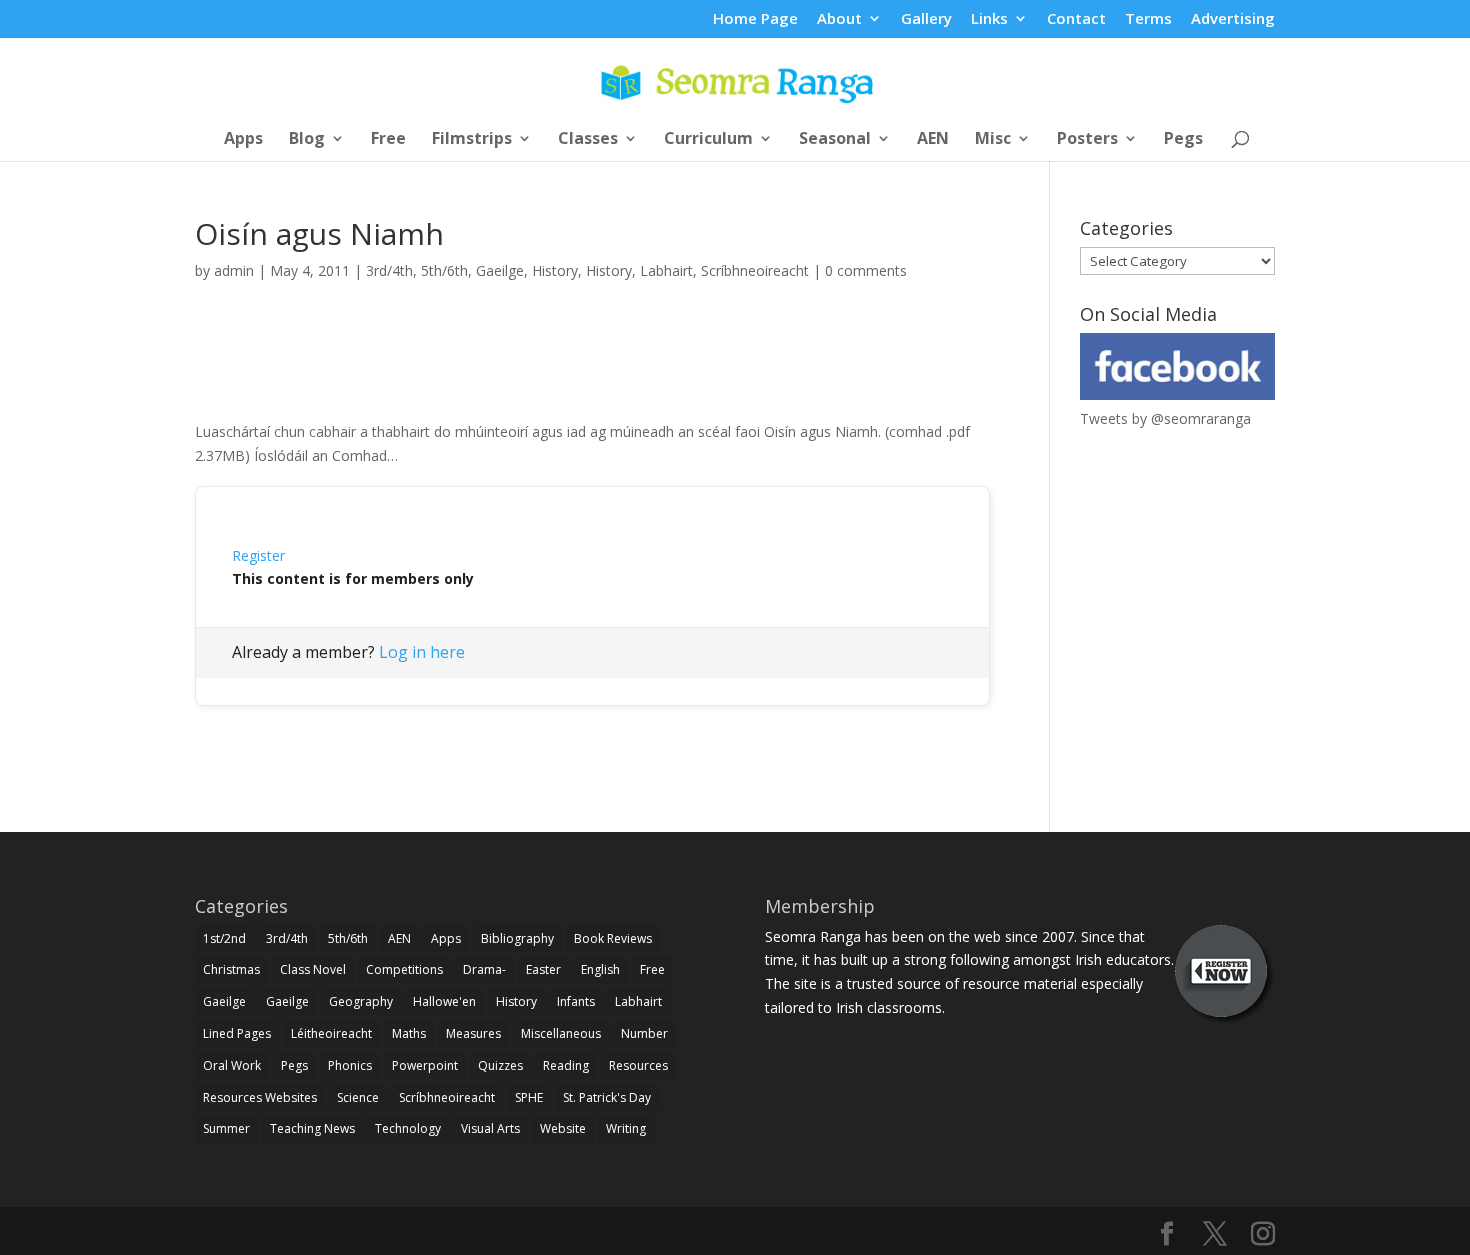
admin (234, 270)
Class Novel (313, 969)
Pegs (1183, 140)
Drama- (484, 969)
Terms (1148, 19)
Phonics (350, 1065)
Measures (473, 1033)
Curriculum (708, 140)
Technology (408, 1128)
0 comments (866, 270)
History (555, 270)
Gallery (926, 19)
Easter (543, 969)
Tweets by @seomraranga (1165, 418)
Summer (226, 1128)
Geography (361, 1001)
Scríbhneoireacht (755, 270)
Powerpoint (425, 1065)
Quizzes (500, 1065)
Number (644, 1033)
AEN (933, 140)
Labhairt (666, 270)
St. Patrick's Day (607, 1097)
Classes (588, 140)
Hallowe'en (444, 1001)
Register (258, 555)
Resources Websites (260, 1097)
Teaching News (312, 1128)
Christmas (231, 969)
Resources (638, 1065)
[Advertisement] (593, 373)
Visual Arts (490, 1128)
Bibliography (517, 938)
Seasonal (835, 140)
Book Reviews (613, 938)
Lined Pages (237, 1033)
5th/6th (444, 270)
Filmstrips (472, 140)
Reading (566, 1065)
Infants (576, 1001)
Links (989, 19)
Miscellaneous (561, 1033)
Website (563, 1128)
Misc (993, 140)
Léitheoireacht (331, 1033)
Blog (307, 140)
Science (358, 1097)
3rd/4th (389, 270)
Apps (243, 140)
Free (388, 140)
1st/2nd (224, 938)
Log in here (422, 652)
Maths (409, 1033)
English (600, 969)
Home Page (755, 19)
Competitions (404, 969)
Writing (626, 1128)
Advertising (1233, 19)
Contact (1076, 19)
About (839, 19)
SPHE (529, 1097)
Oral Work (232, 1065)
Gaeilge (500, 270)
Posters (1087, 140)
